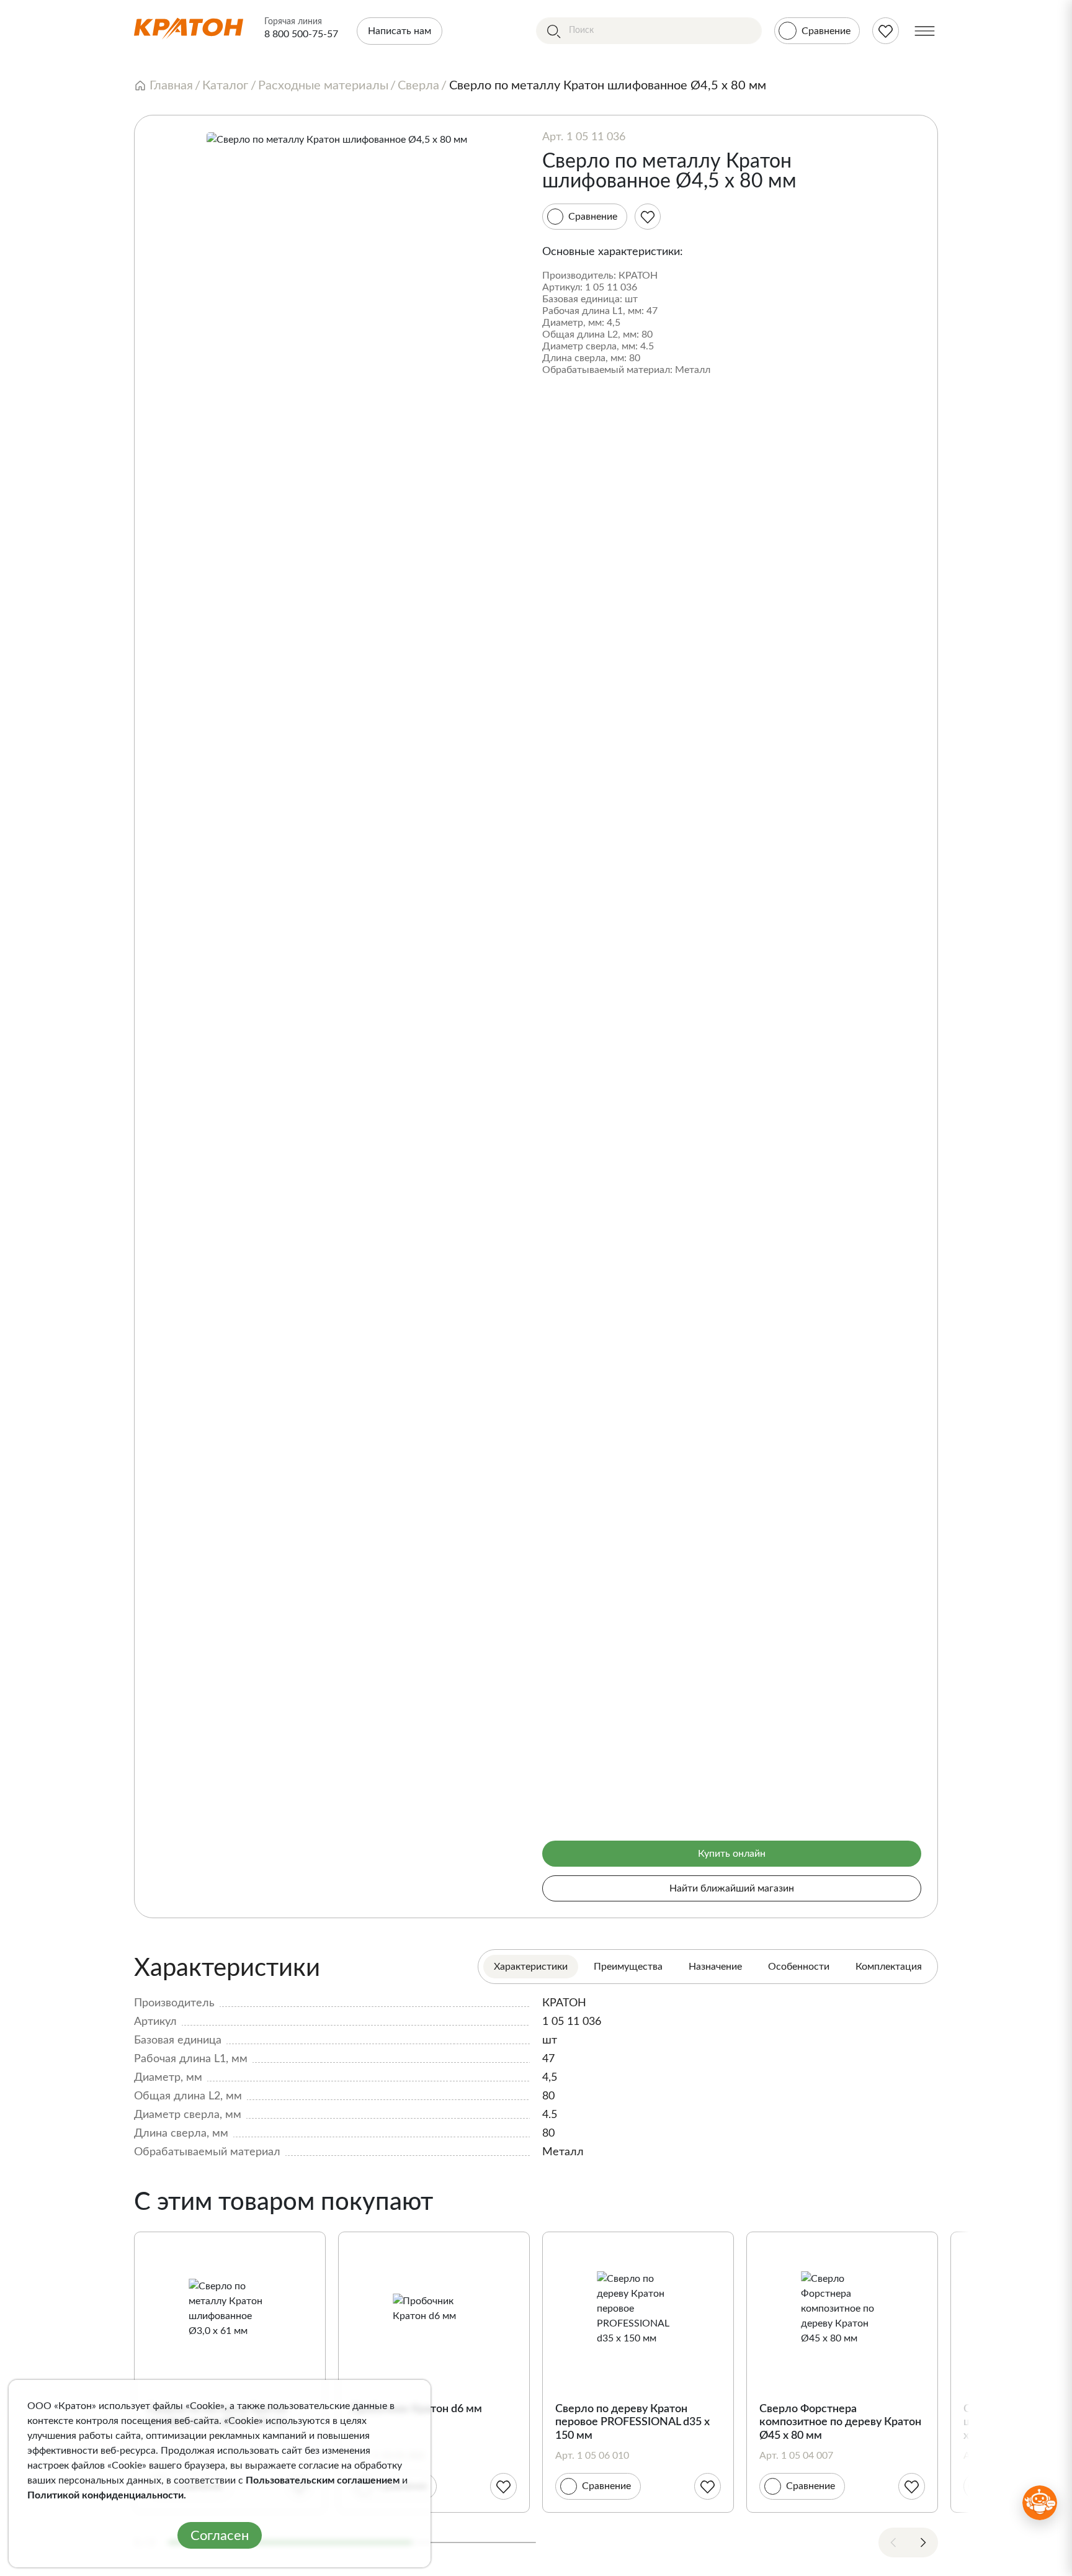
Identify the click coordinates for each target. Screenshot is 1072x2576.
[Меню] (925, 31)
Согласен (220, 2536)
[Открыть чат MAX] (1040, 2503)
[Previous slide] (893, 2542)
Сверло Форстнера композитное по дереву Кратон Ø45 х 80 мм (840, 2422)
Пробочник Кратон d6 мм (417, 2409)
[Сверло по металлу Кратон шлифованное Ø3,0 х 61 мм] (230, 2309)
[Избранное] (648, 217)
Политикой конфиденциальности (105, 2495)
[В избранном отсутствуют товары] (886, 31)
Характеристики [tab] (531, 1967)
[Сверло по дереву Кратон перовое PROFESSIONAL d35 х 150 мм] (638, 2309)
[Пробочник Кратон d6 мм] (434, 2309)
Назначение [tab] (715, 1967)
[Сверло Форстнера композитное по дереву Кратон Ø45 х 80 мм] (842, 2309)
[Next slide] (923, 2542)
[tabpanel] (536, 2056)
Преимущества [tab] (628, 1967)
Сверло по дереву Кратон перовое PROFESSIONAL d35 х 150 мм (632, 2422)
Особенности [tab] (799, 1967)
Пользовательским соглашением (323, 2480)
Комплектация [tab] (889, 1967)
